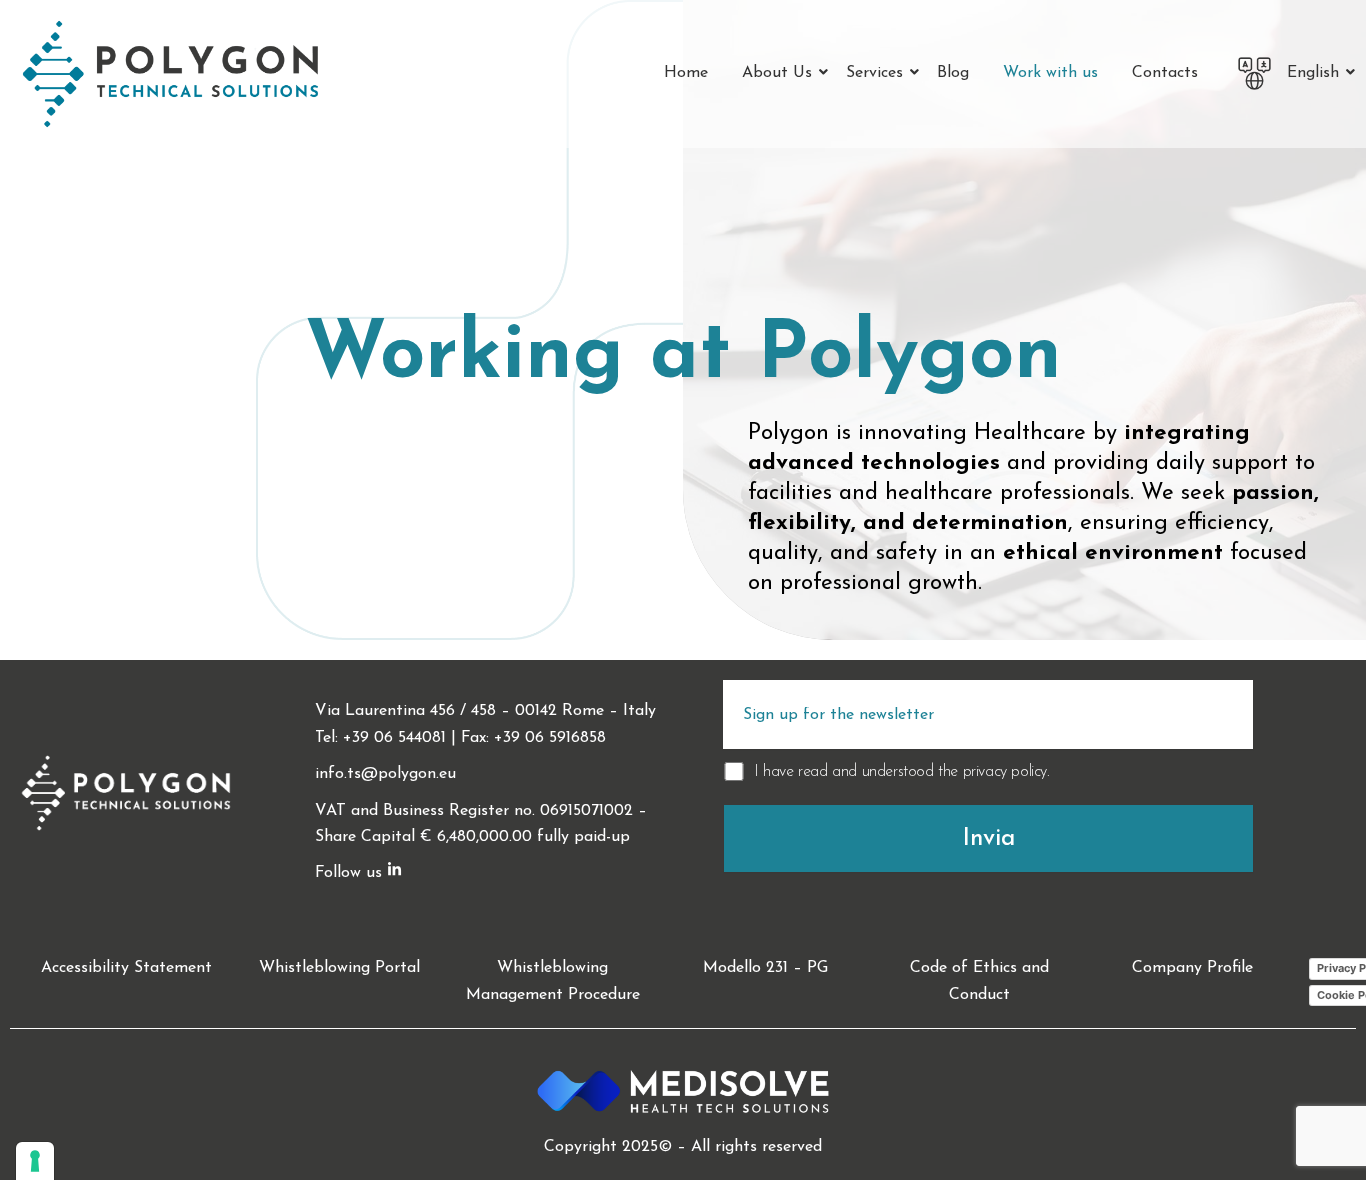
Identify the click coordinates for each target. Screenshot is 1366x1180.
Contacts (1165, 73)
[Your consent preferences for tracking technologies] (35, 1161)
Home (686, 73)
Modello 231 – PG (765, 968)
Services (874, 73)
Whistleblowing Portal (339, 968)
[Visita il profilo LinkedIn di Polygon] (394, 871)
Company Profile (1192, 968)
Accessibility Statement (126, 968)
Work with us (1050, 73)
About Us (777, 73)
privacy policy (1005, 772)
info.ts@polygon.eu (385, 774)
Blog (953, 73)
